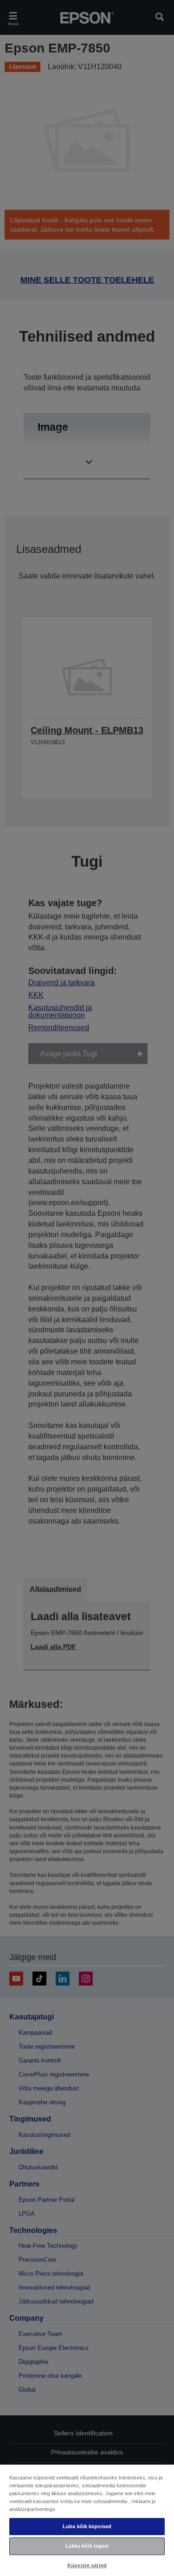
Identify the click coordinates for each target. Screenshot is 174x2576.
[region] (87, 2520)
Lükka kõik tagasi (87, 2546)
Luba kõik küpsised (87, 2526)
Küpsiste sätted (87, 2565)
